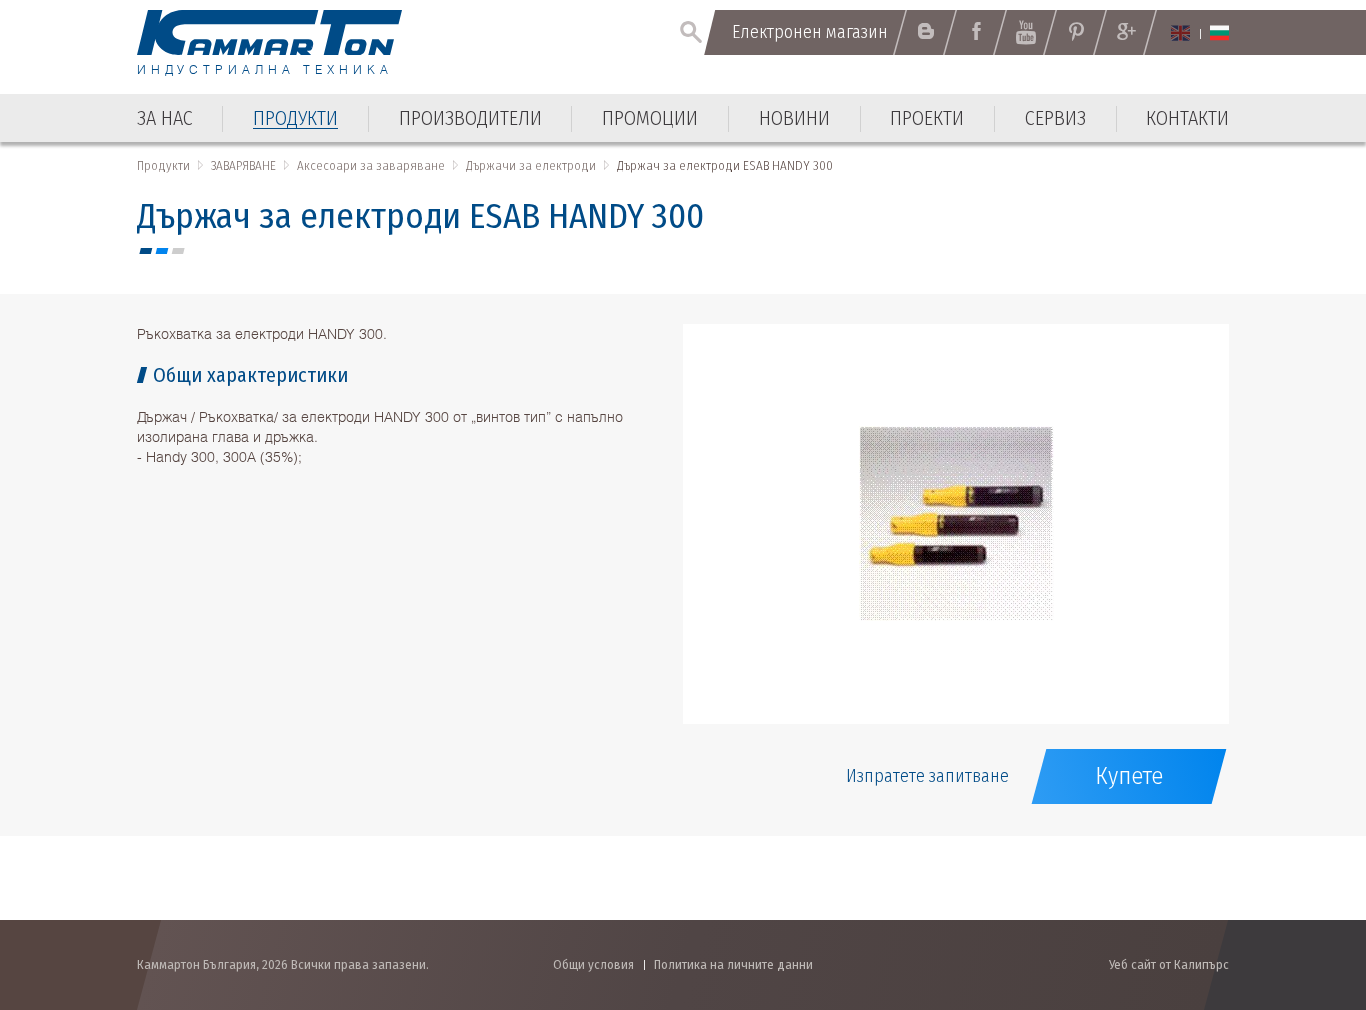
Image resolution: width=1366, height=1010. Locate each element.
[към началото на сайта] (1301, 887)
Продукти (163, 165)
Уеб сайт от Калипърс (1169, 964)
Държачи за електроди (531, 165)
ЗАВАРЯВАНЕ (243, 165)
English (1180, 33)
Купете (1129, 776)
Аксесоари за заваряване (371, 165)
